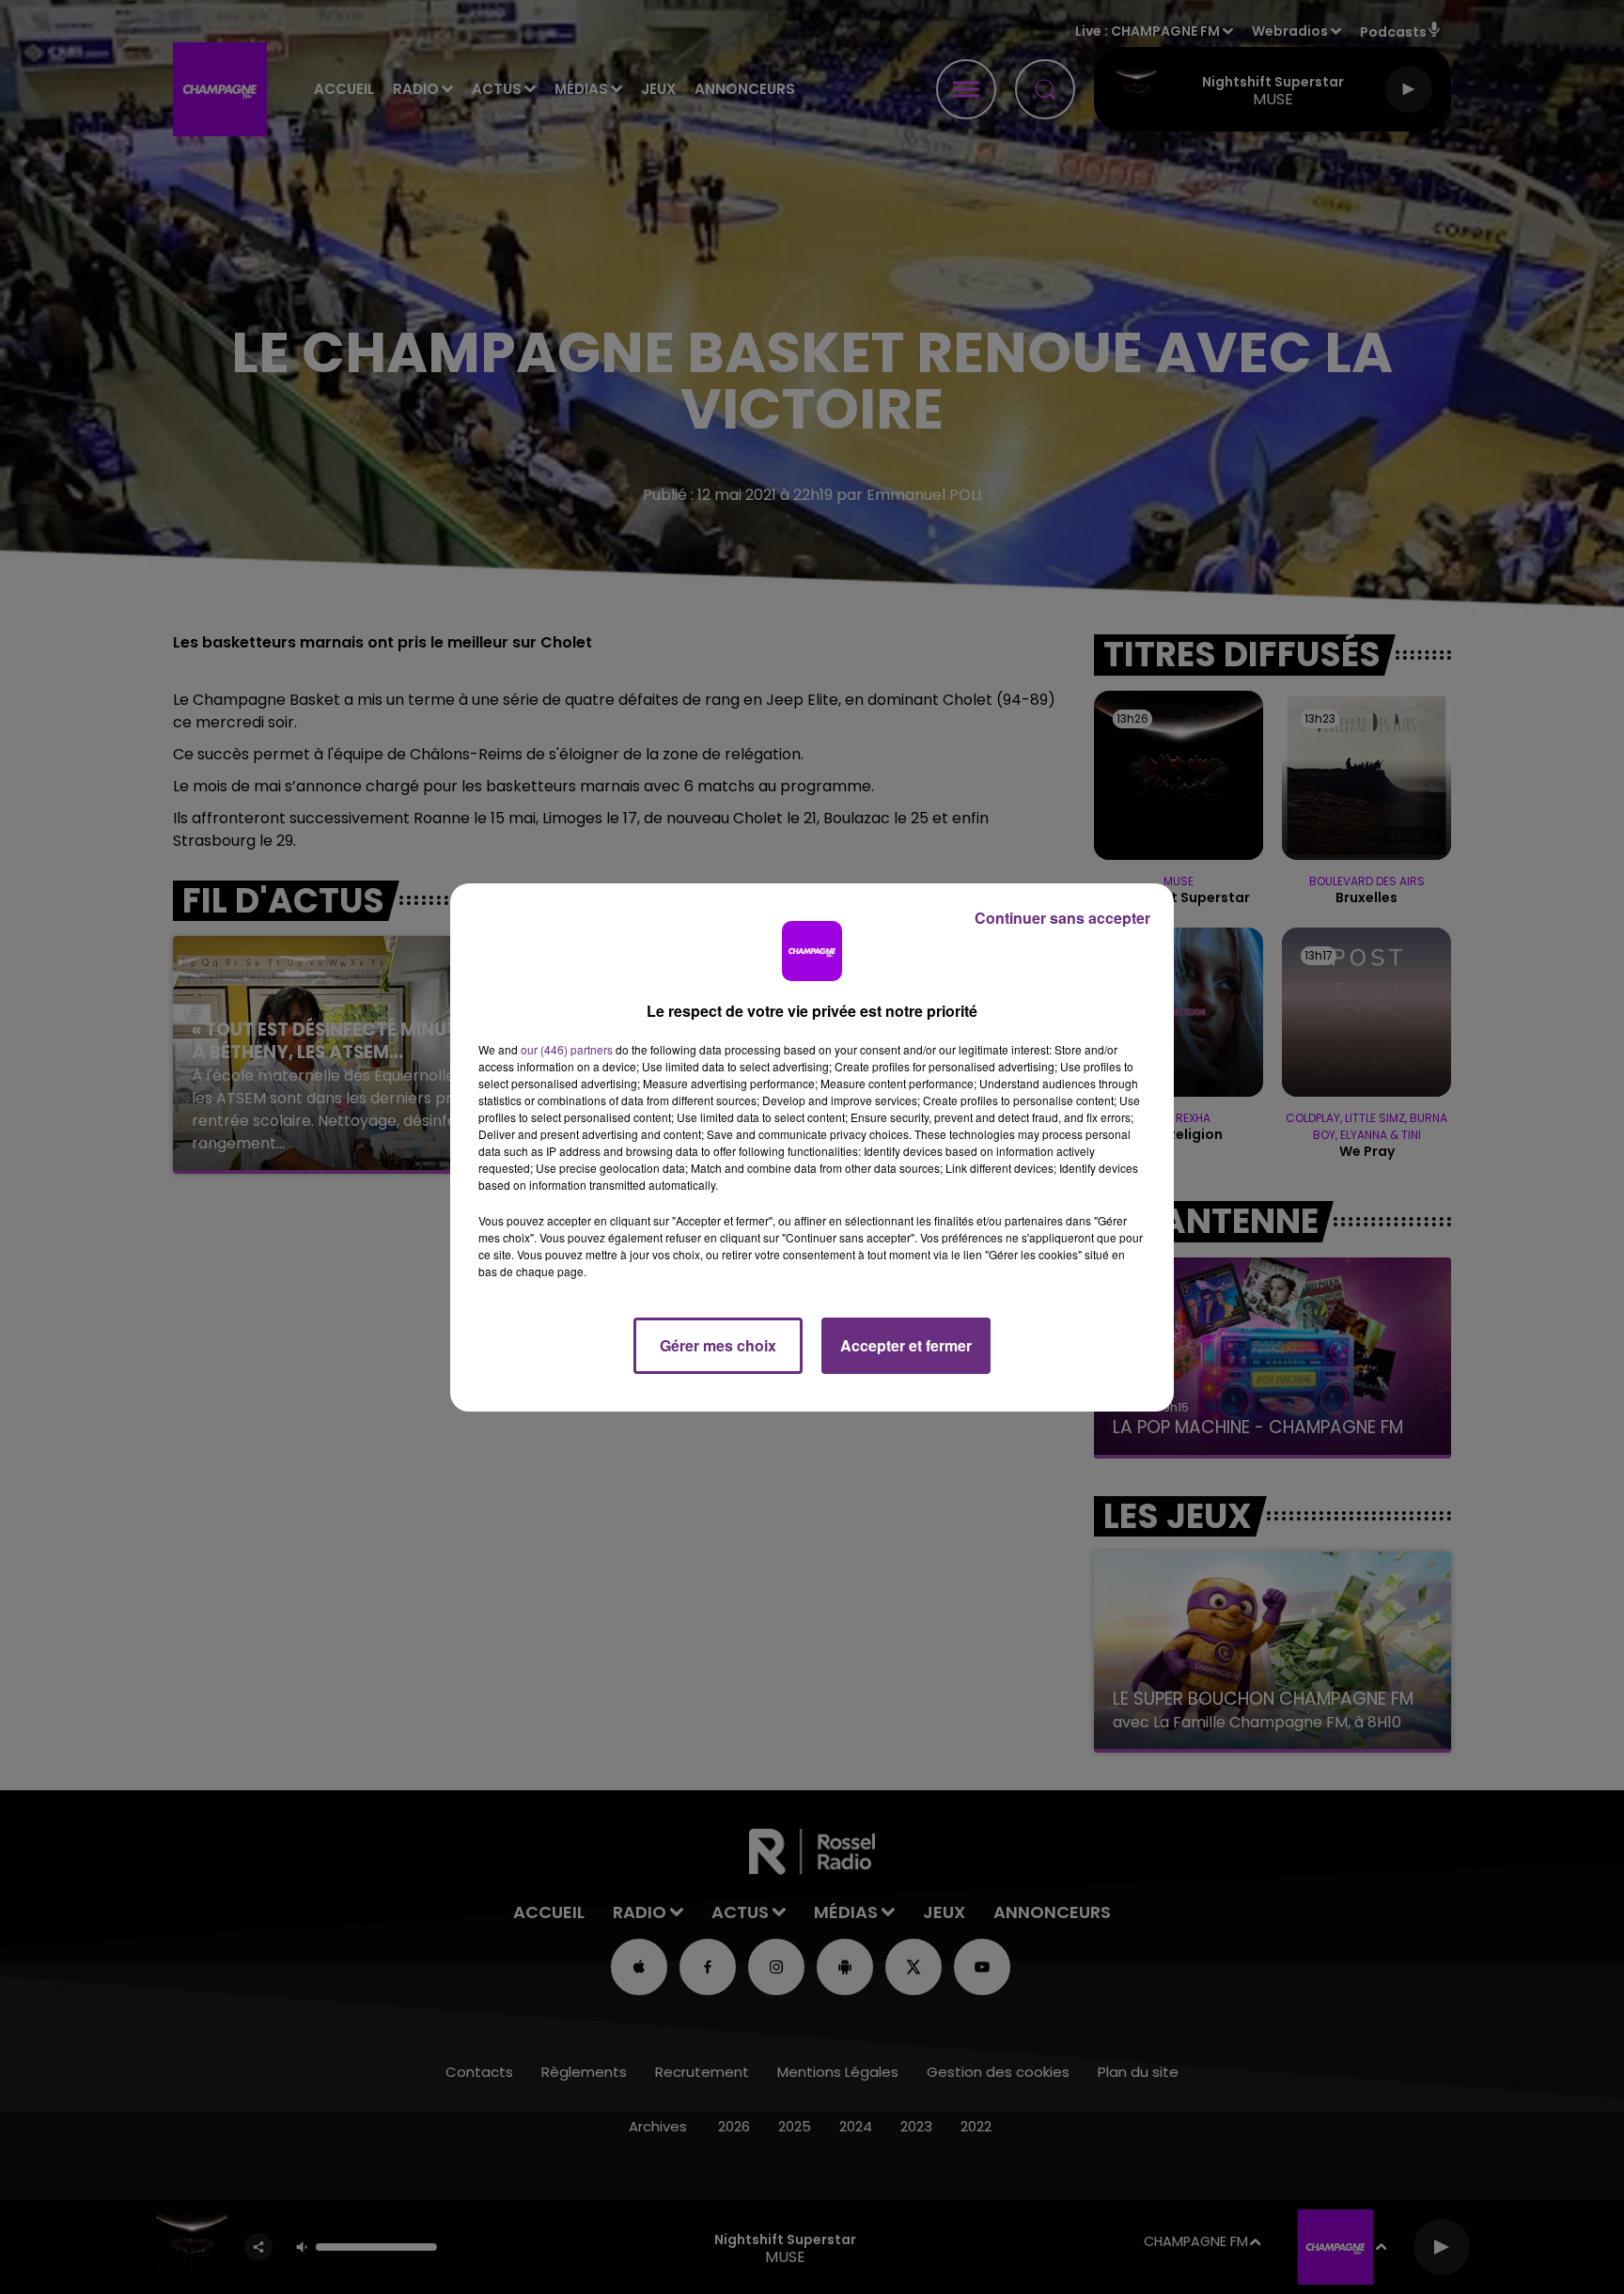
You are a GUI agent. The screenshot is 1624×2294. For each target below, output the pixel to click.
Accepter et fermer (906, 1345)
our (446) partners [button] (567, 1049)
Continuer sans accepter (1062, 918)
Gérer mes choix (718, 1345)
